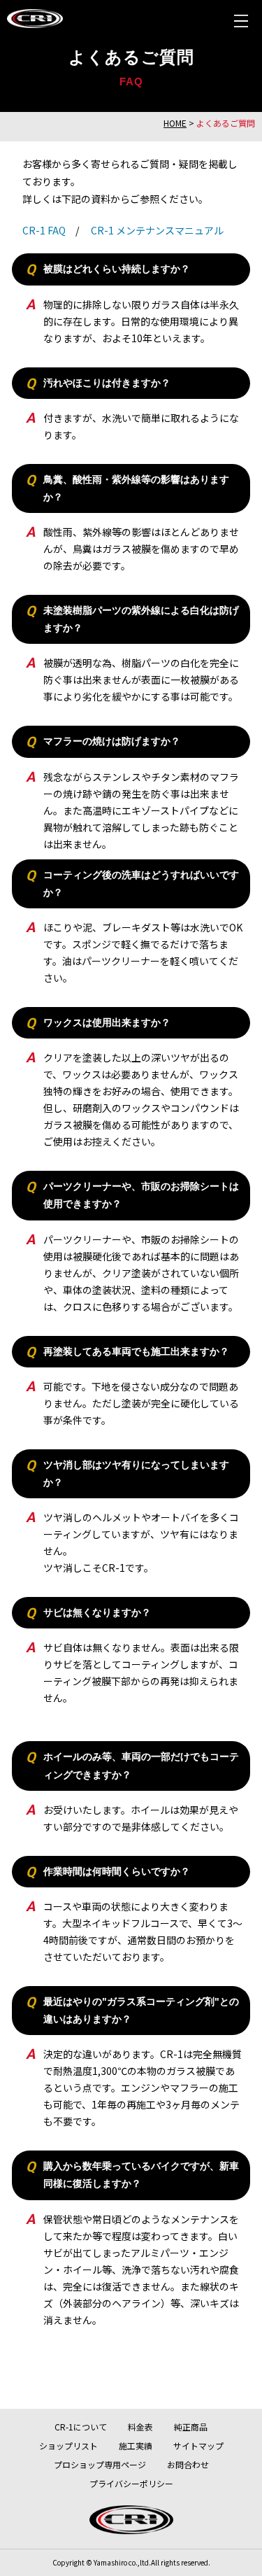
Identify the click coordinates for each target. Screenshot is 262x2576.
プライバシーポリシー (131, 2483)
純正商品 (191, 2427)
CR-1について (81, 2427)
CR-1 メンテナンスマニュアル (157, 230)
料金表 (140, 2427)
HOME (175, 123)
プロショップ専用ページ (100, 2464)
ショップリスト (68, 2445)
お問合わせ (188, 2464)
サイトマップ (198, 2445)
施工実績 (136, 2445)
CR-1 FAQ (44, 230)
